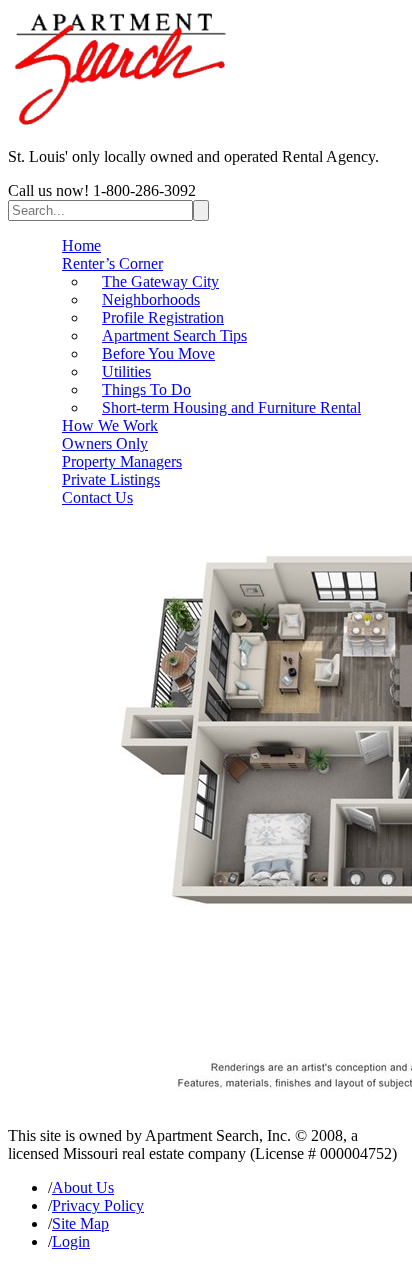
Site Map (80, 1223)
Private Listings (111, 479)
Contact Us (97, 497)
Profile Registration (163, 317)
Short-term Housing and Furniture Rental (231, 407)
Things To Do (146, 389)
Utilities (126, 371)
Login (71, 1241)
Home (81, 245)
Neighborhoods (151, 299)
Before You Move (158, 353)
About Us (83, 1187)
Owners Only (105, 443)
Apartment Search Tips (174, 335)
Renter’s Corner (112, 263)
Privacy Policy (98, 1205)
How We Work (110, 425)
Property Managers (122, 461)
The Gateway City (160, 281)
